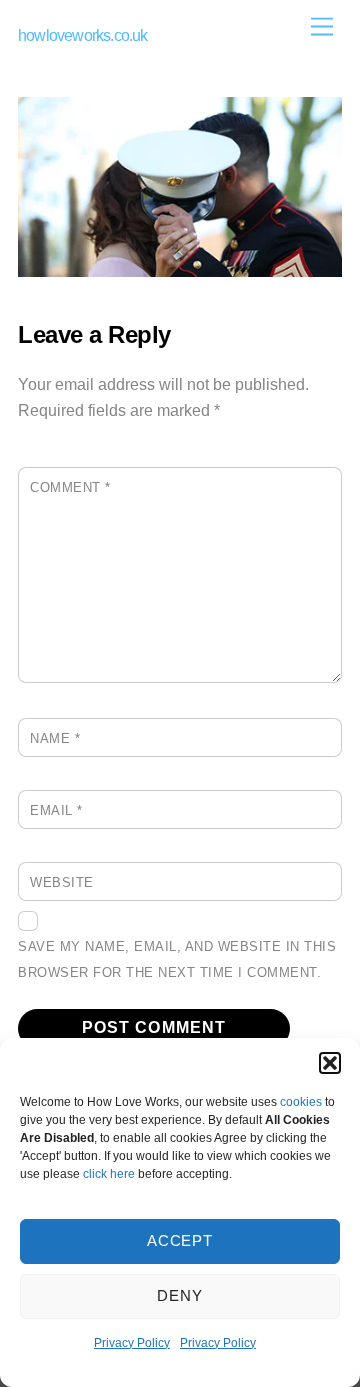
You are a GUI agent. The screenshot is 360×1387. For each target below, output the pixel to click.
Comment (70, 487)
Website (62, 882)
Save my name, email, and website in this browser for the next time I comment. (177, 959)
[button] (330, 1063)
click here (109, 1174)
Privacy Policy (132, 1343)
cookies (301, 1102)
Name (55, 738)
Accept (180, 1240)
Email (56, 810)
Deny (180, 1295)
